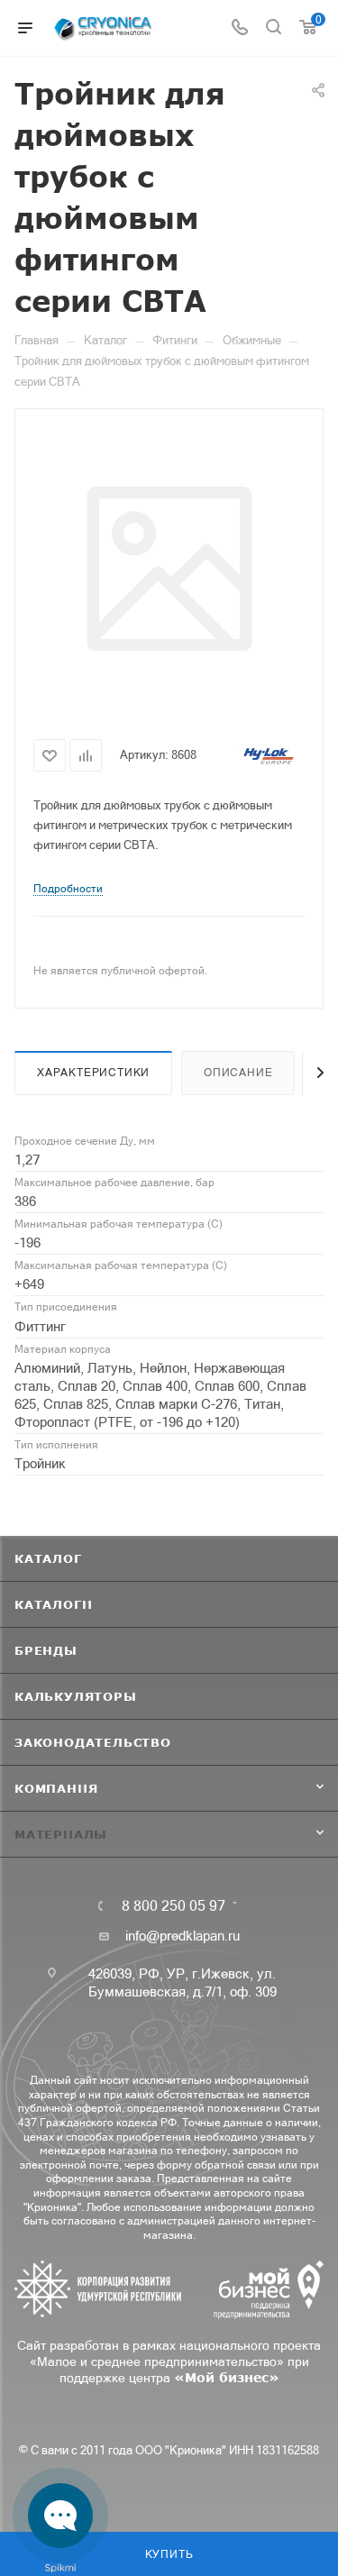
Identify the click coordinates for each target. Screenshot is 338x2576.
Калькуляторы (76, 1696)
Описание (238, 1073)
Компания (56, 1788)
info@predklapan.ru (183, 1936)
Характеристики (93, 1073)
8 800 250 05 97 (174, 1905)
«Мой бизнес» (227, 2377)
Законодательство (93, 1742)
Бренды (46, 1650)
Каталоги (53, 1604)
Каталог (48, 1558)
